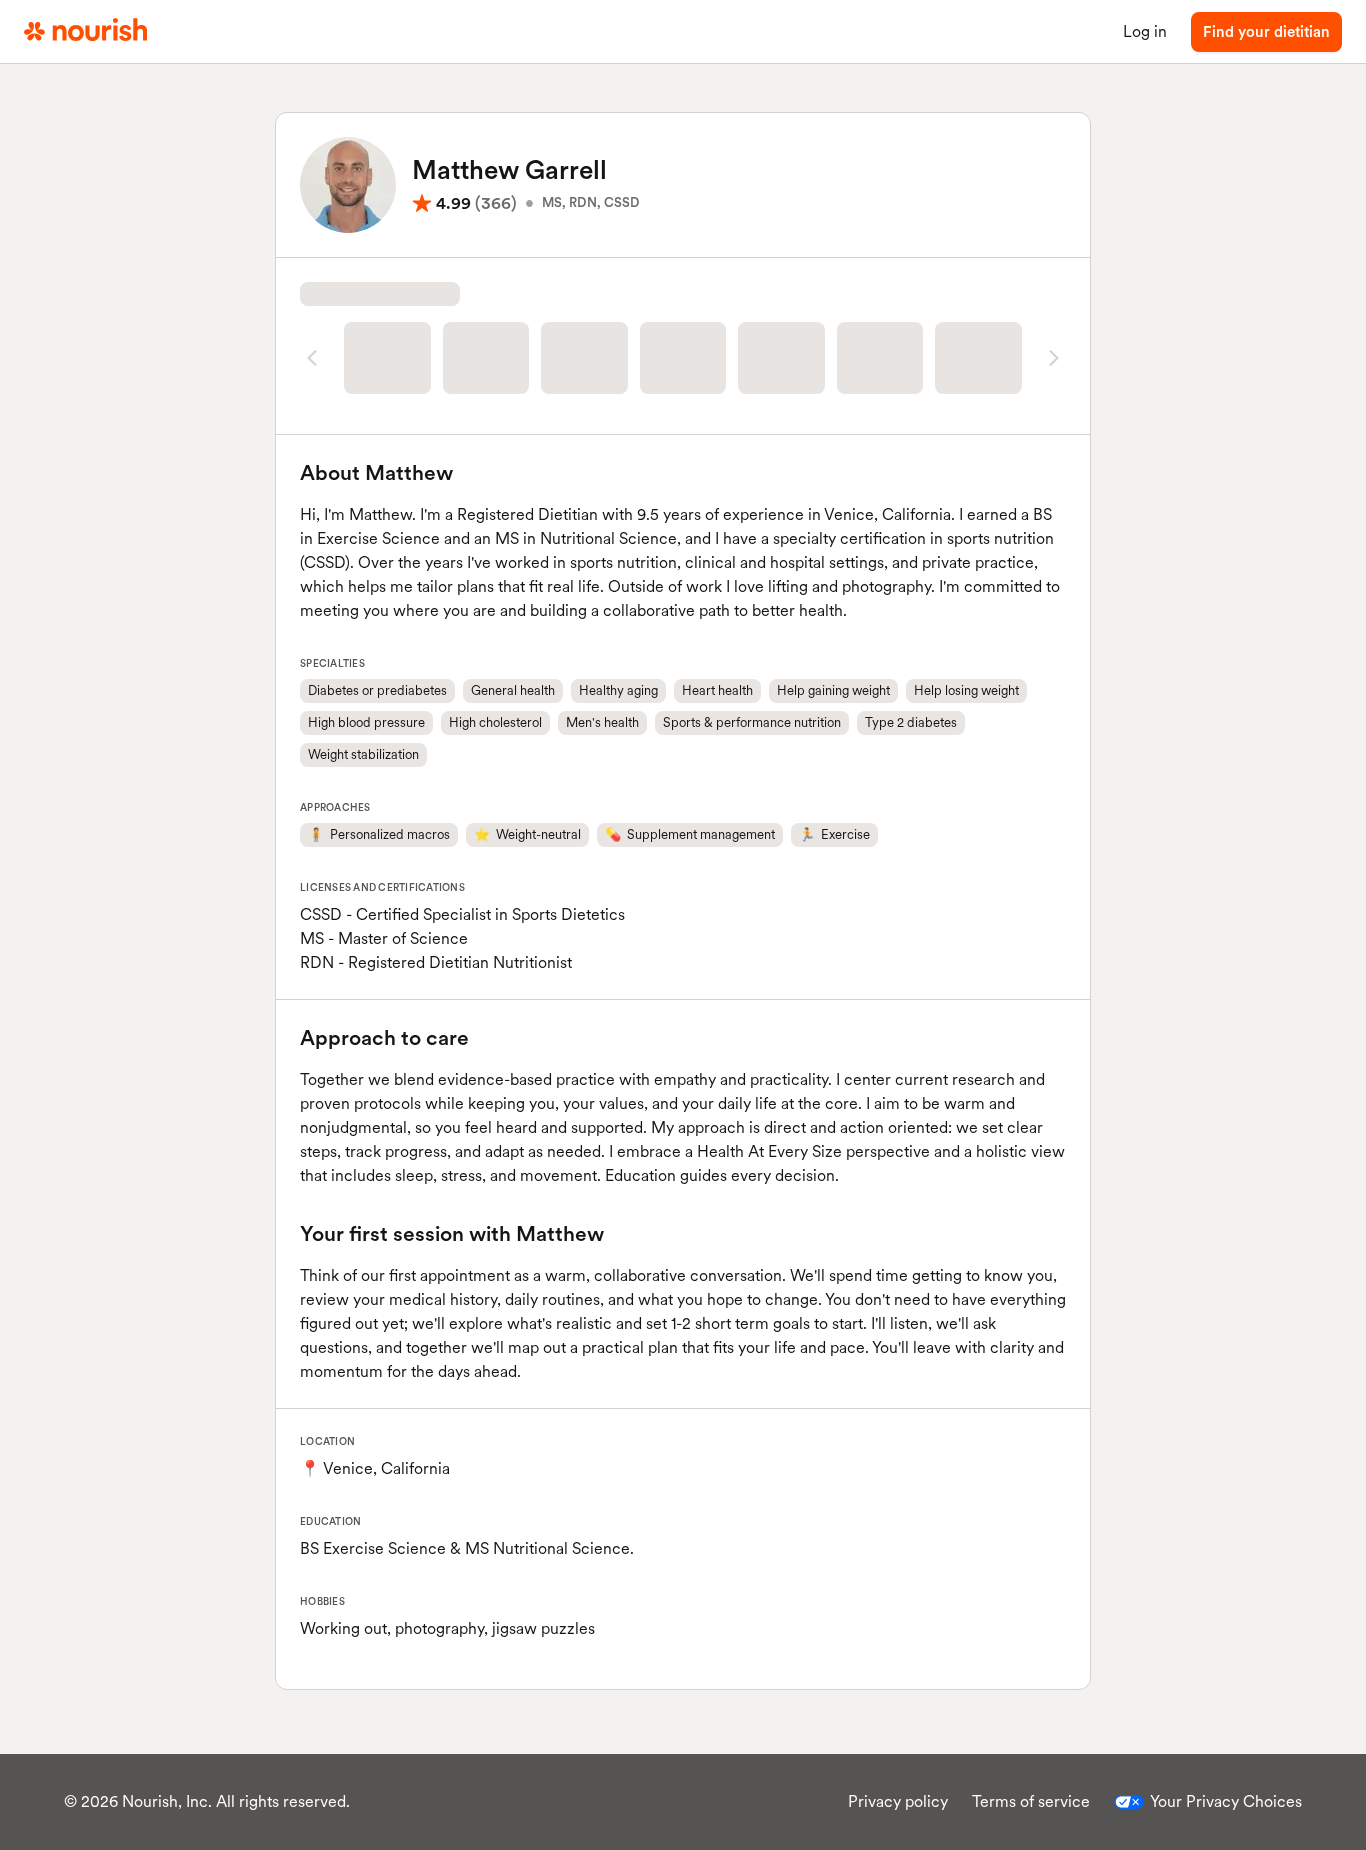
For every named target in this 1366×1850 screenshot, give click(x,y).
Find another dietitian (683, 431)
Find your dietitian (1266, 32)
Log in (1145, 31)
